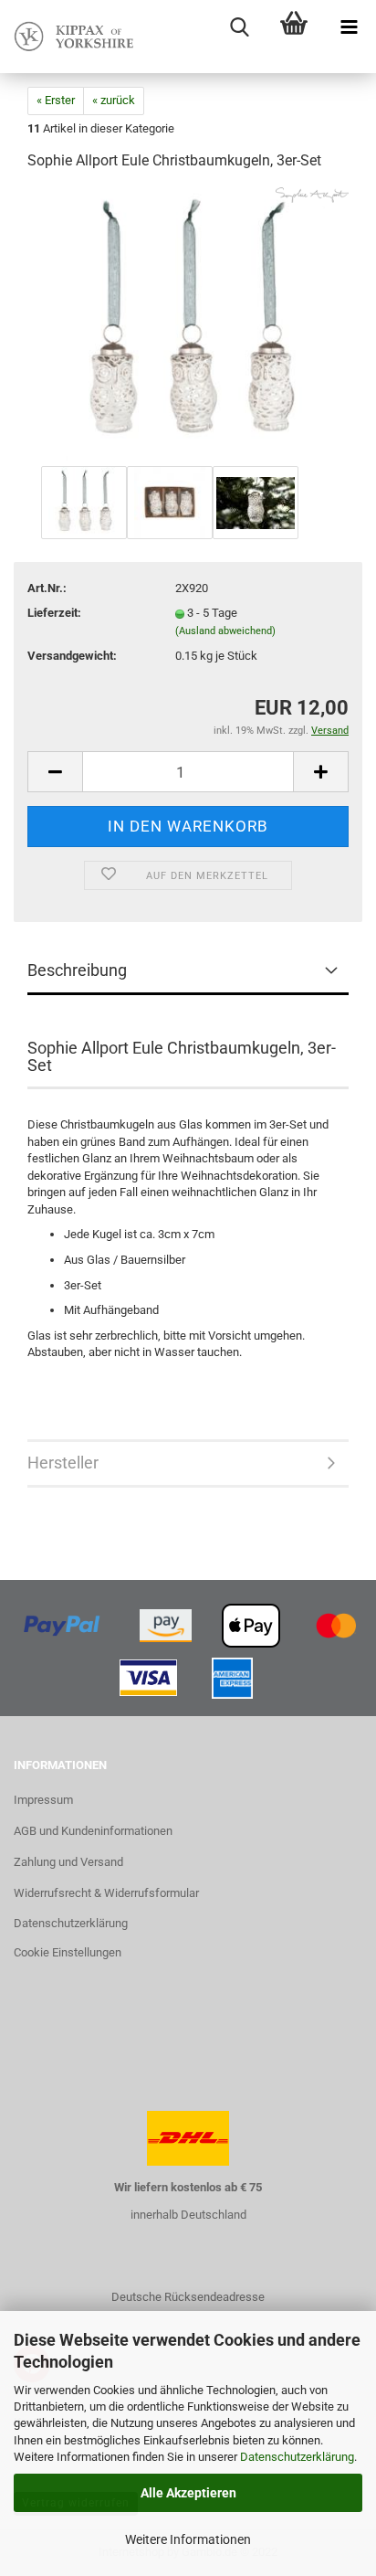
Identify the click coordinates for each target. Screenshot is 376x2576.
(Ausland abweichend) (225, 631)
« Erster (56, 100)
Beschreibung (77, 970)
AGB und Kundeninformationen (93, 1831)
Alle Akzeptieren (188, 2493)
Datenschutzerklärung (297, 2457)
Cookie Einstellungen (68, 1952)
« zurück (114, 100)
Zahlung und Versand (68, 1862)
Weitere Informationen (188, 2539)
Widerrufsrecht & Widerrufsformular (106, 1893)
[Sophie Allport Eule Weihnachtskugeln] (188, 324)
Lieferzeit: (54, 613)
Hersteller (63, 1463)
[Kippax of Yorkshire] (73, 37)
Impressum (43, 1800)
